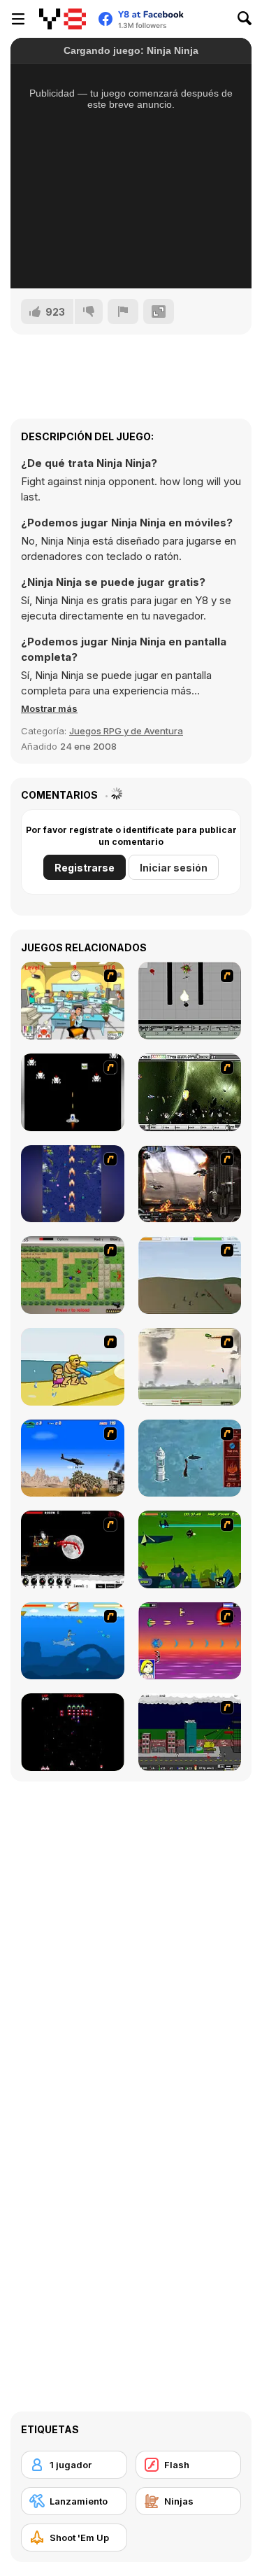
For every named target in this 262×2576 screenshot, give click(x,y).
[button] (49, 708)
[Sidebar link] (18, 19)
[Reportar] (123, 311)
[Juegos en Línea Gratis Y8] (63, 19)
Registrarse (85, 868)
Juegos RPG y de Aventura (126, 731)
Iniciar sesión (174, 868)
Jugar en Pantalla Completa (98, 263)
